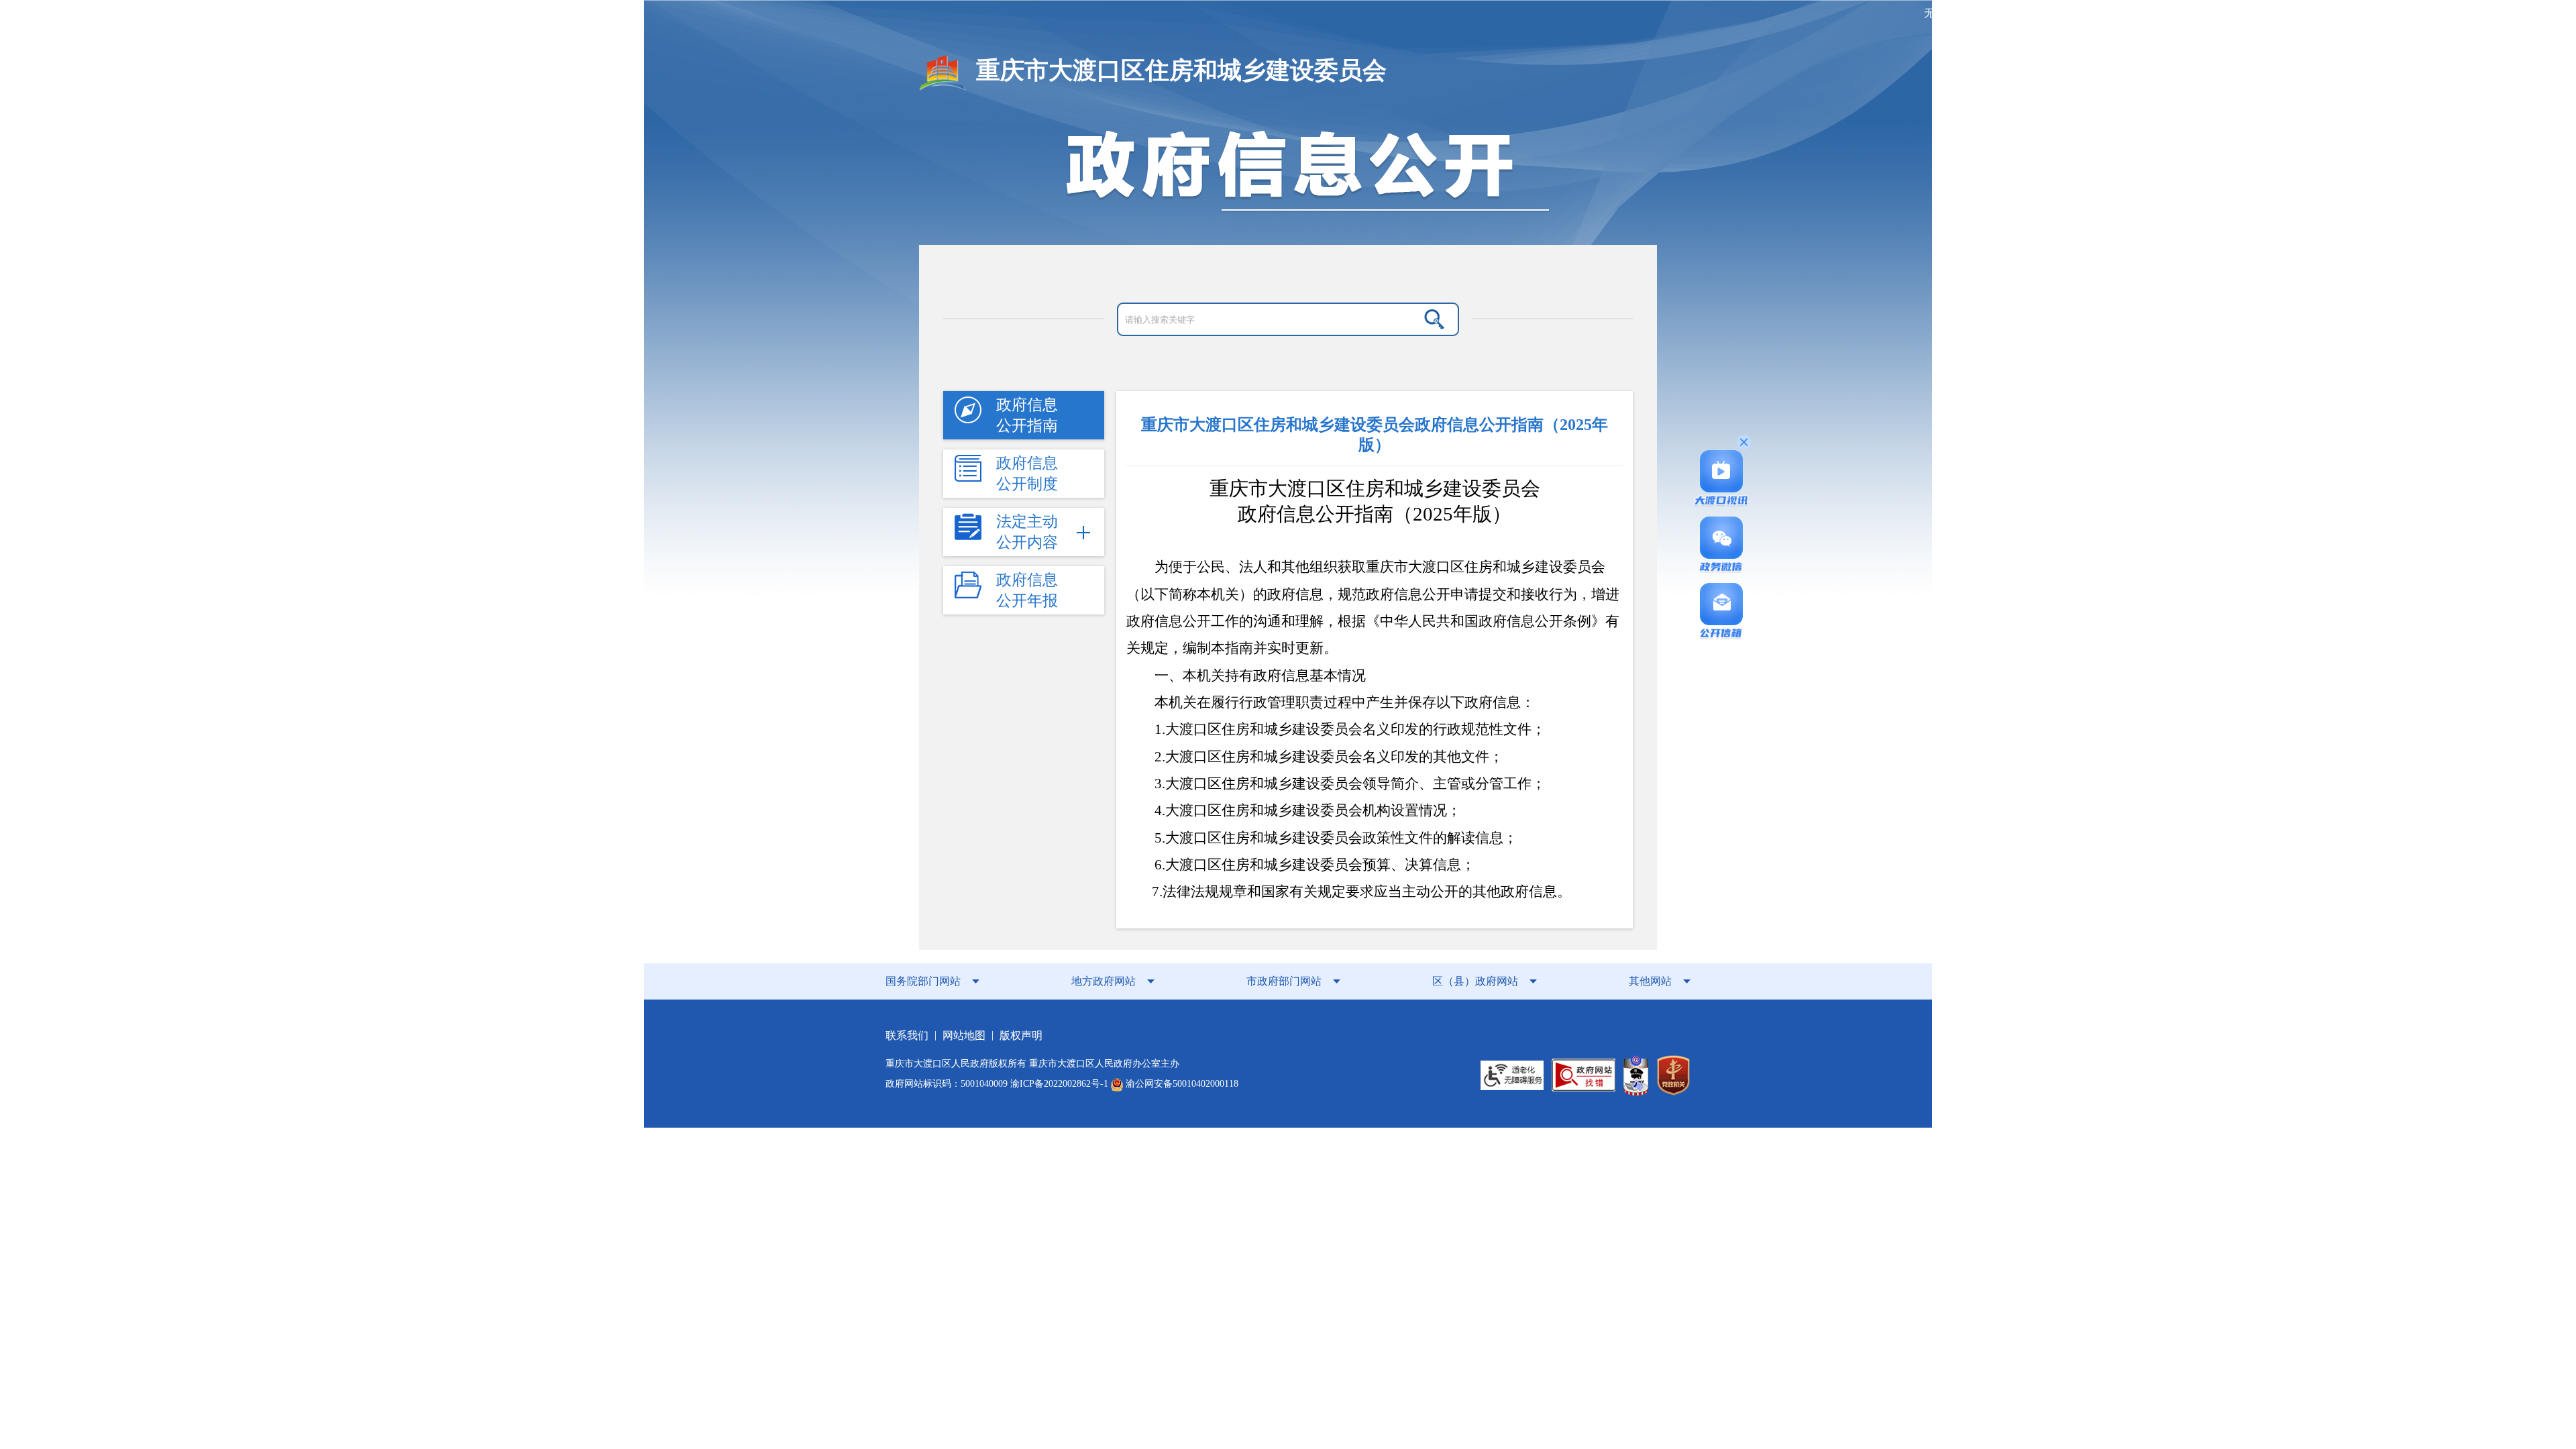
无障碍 (1940, 13)
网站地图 (964, 1035)
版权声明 (1021, 1035)
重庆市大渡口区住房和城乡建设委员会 (1181, 70)
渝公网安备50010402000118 (1181, 1084)
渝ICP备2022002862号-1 (1059, 1084)
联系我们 (907, 1035)
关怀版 (1993, 13)
